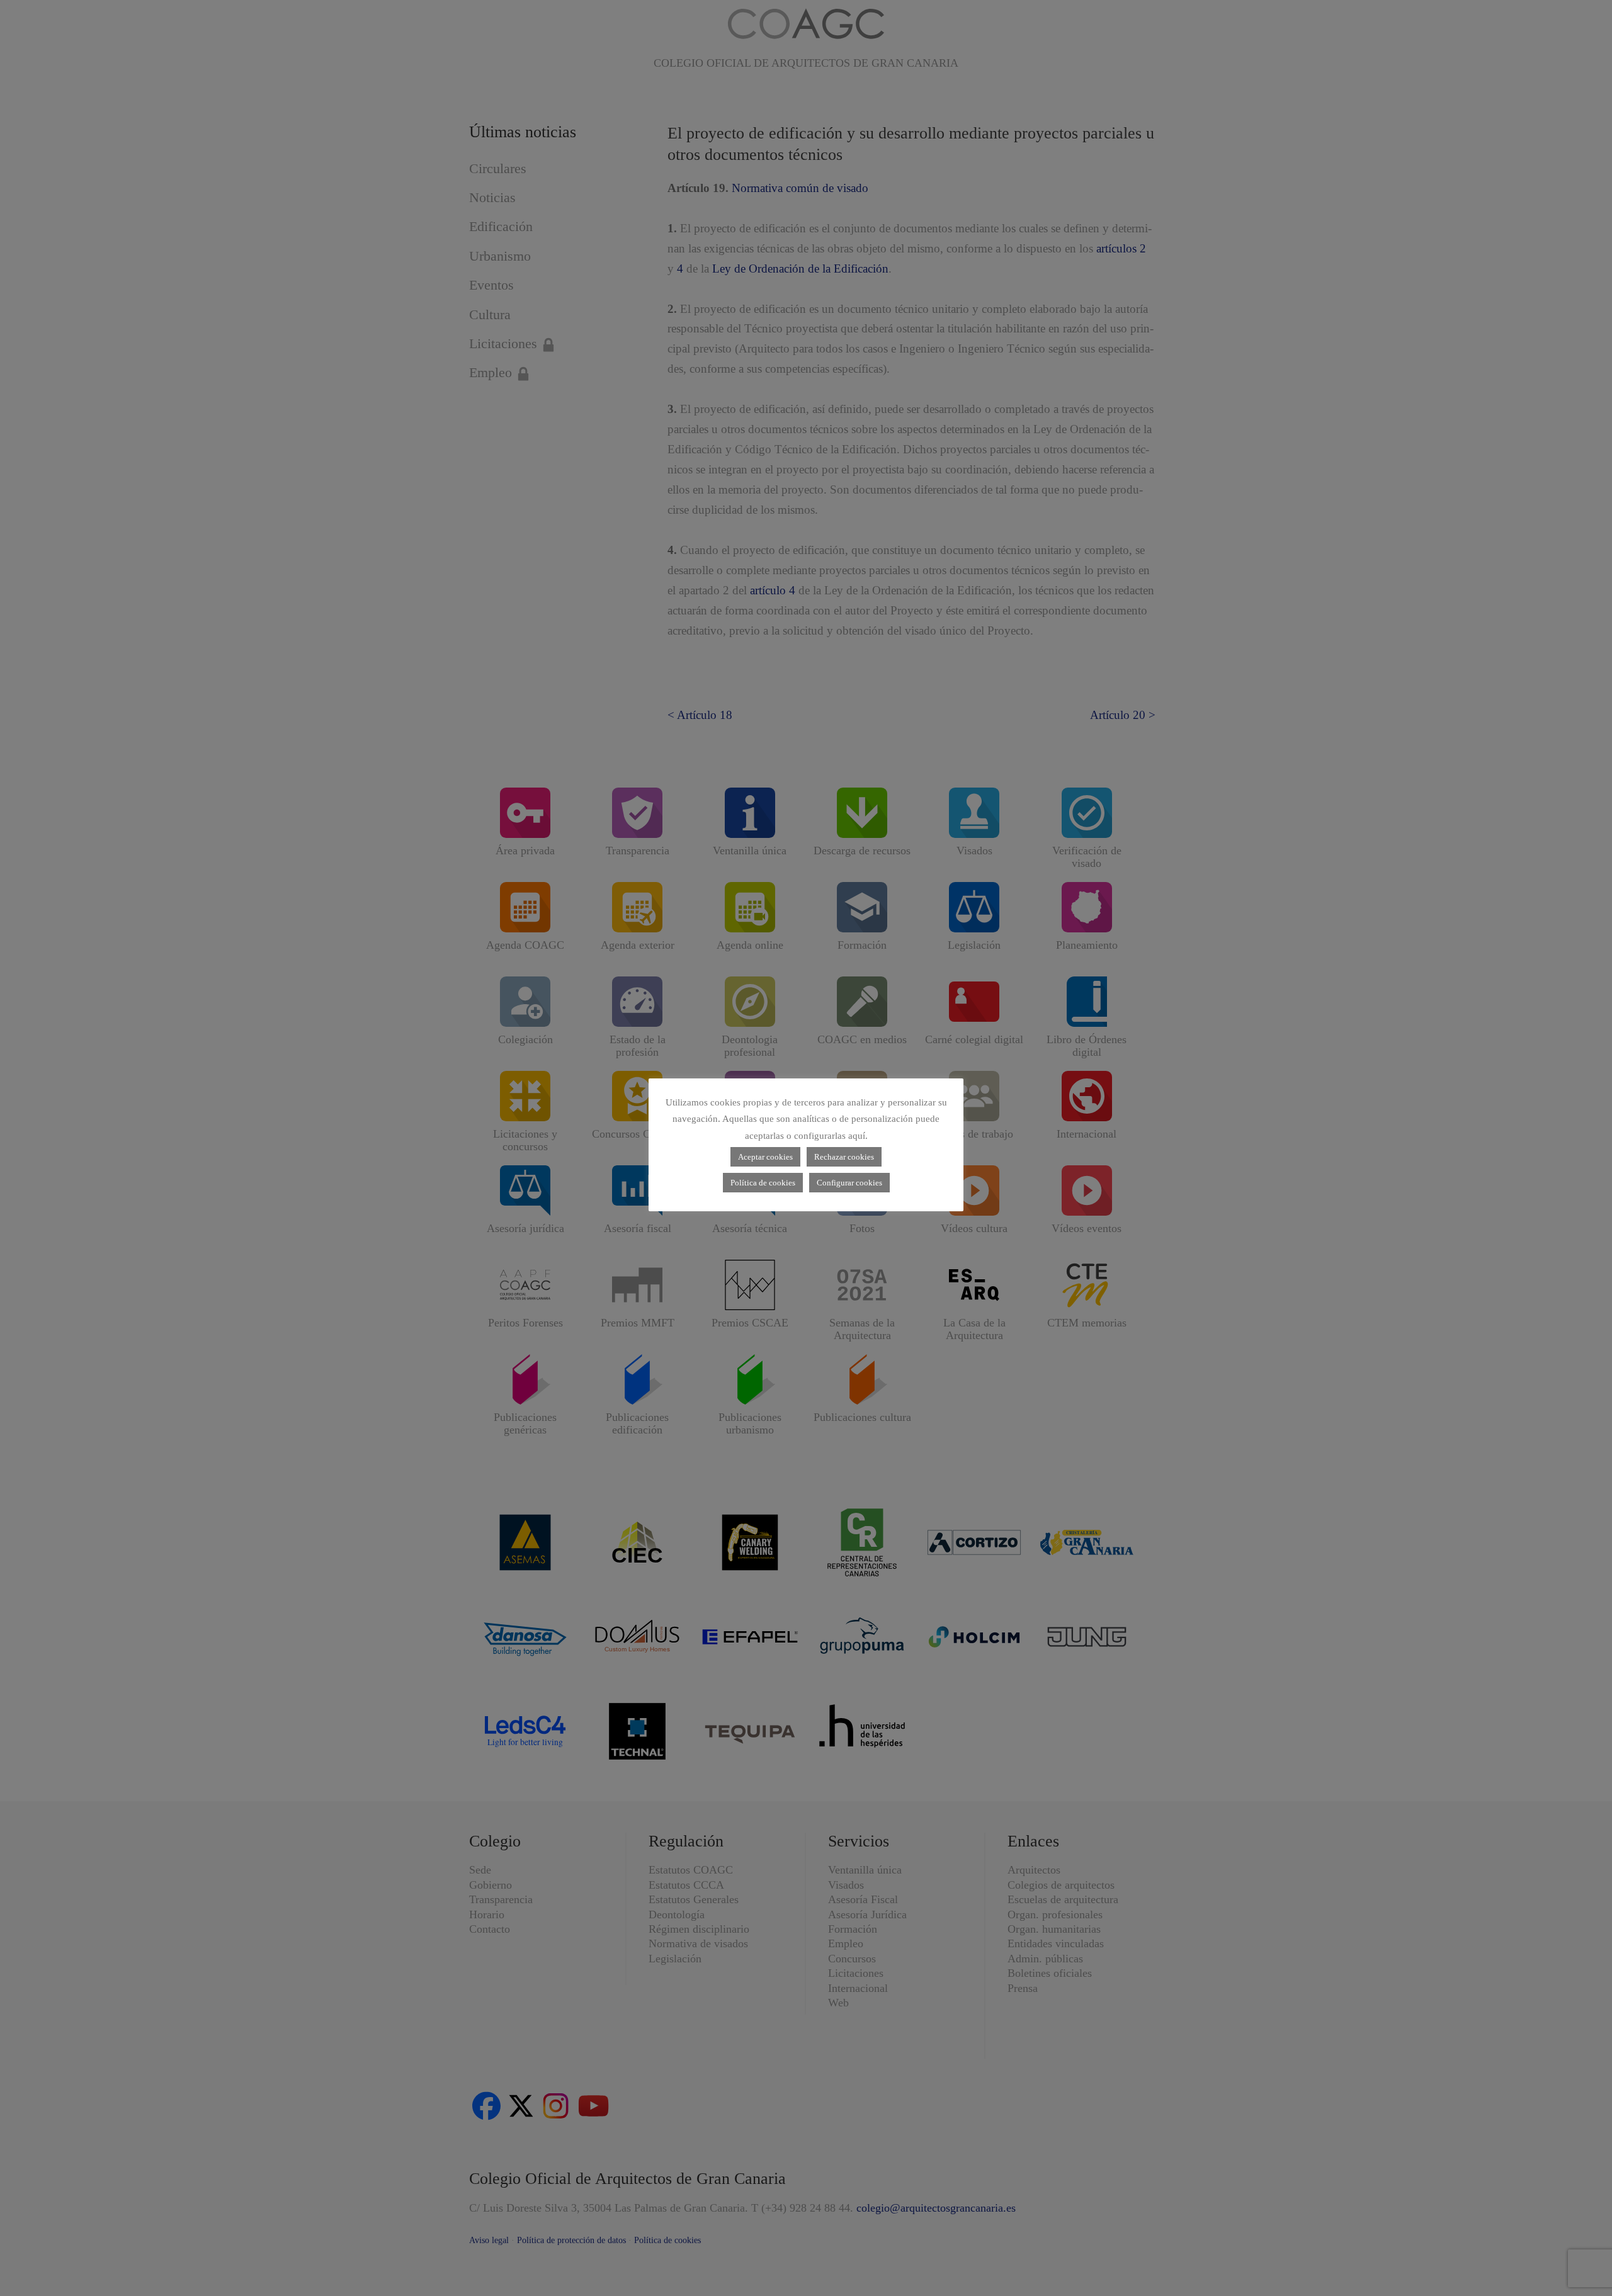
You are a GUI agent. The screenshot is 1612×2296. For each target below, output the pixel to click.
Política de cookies (763, 1183)
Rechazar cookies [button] (844, 1157)
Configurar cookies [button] (849, 1183)
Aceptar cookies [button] (765, 1157)
